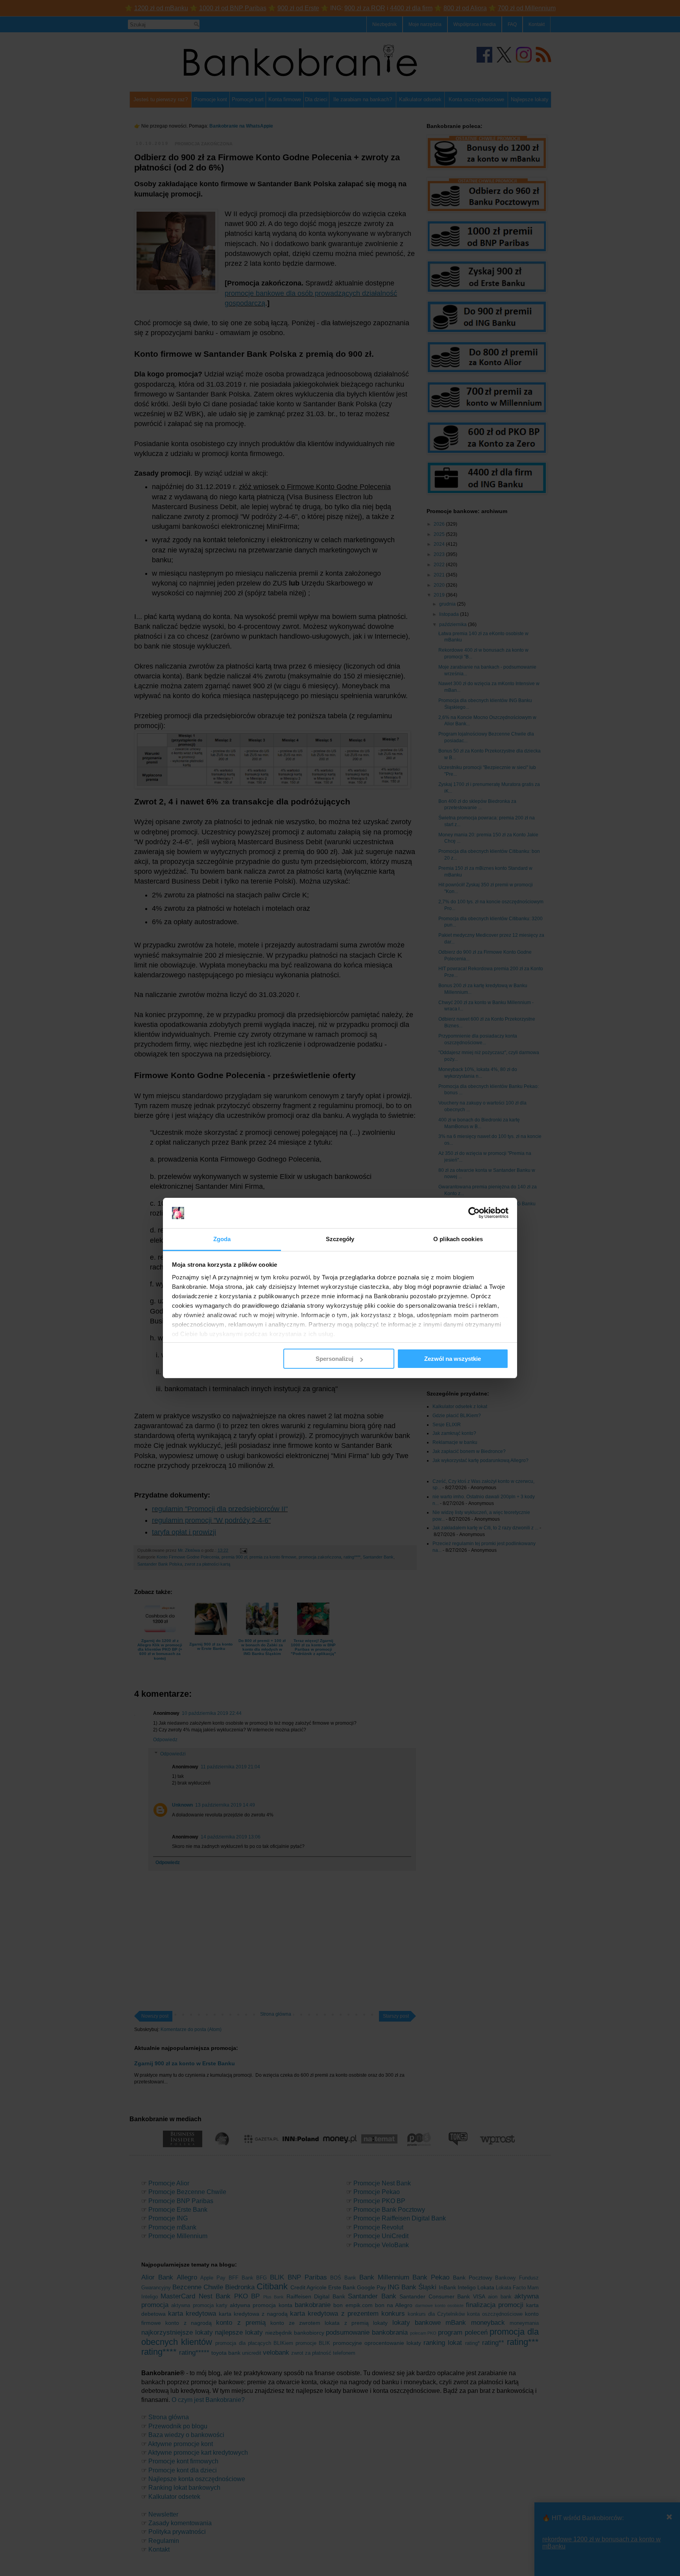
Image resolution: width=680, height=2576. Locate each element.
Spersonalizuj (334, 1359)
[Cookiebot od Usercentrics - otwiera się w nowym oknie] (474, 1213)
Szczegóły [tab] (340, 1239)
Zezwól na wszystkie (453, 1359)
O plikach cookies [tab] (458, 1239)
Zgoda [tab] (222, 1239)
